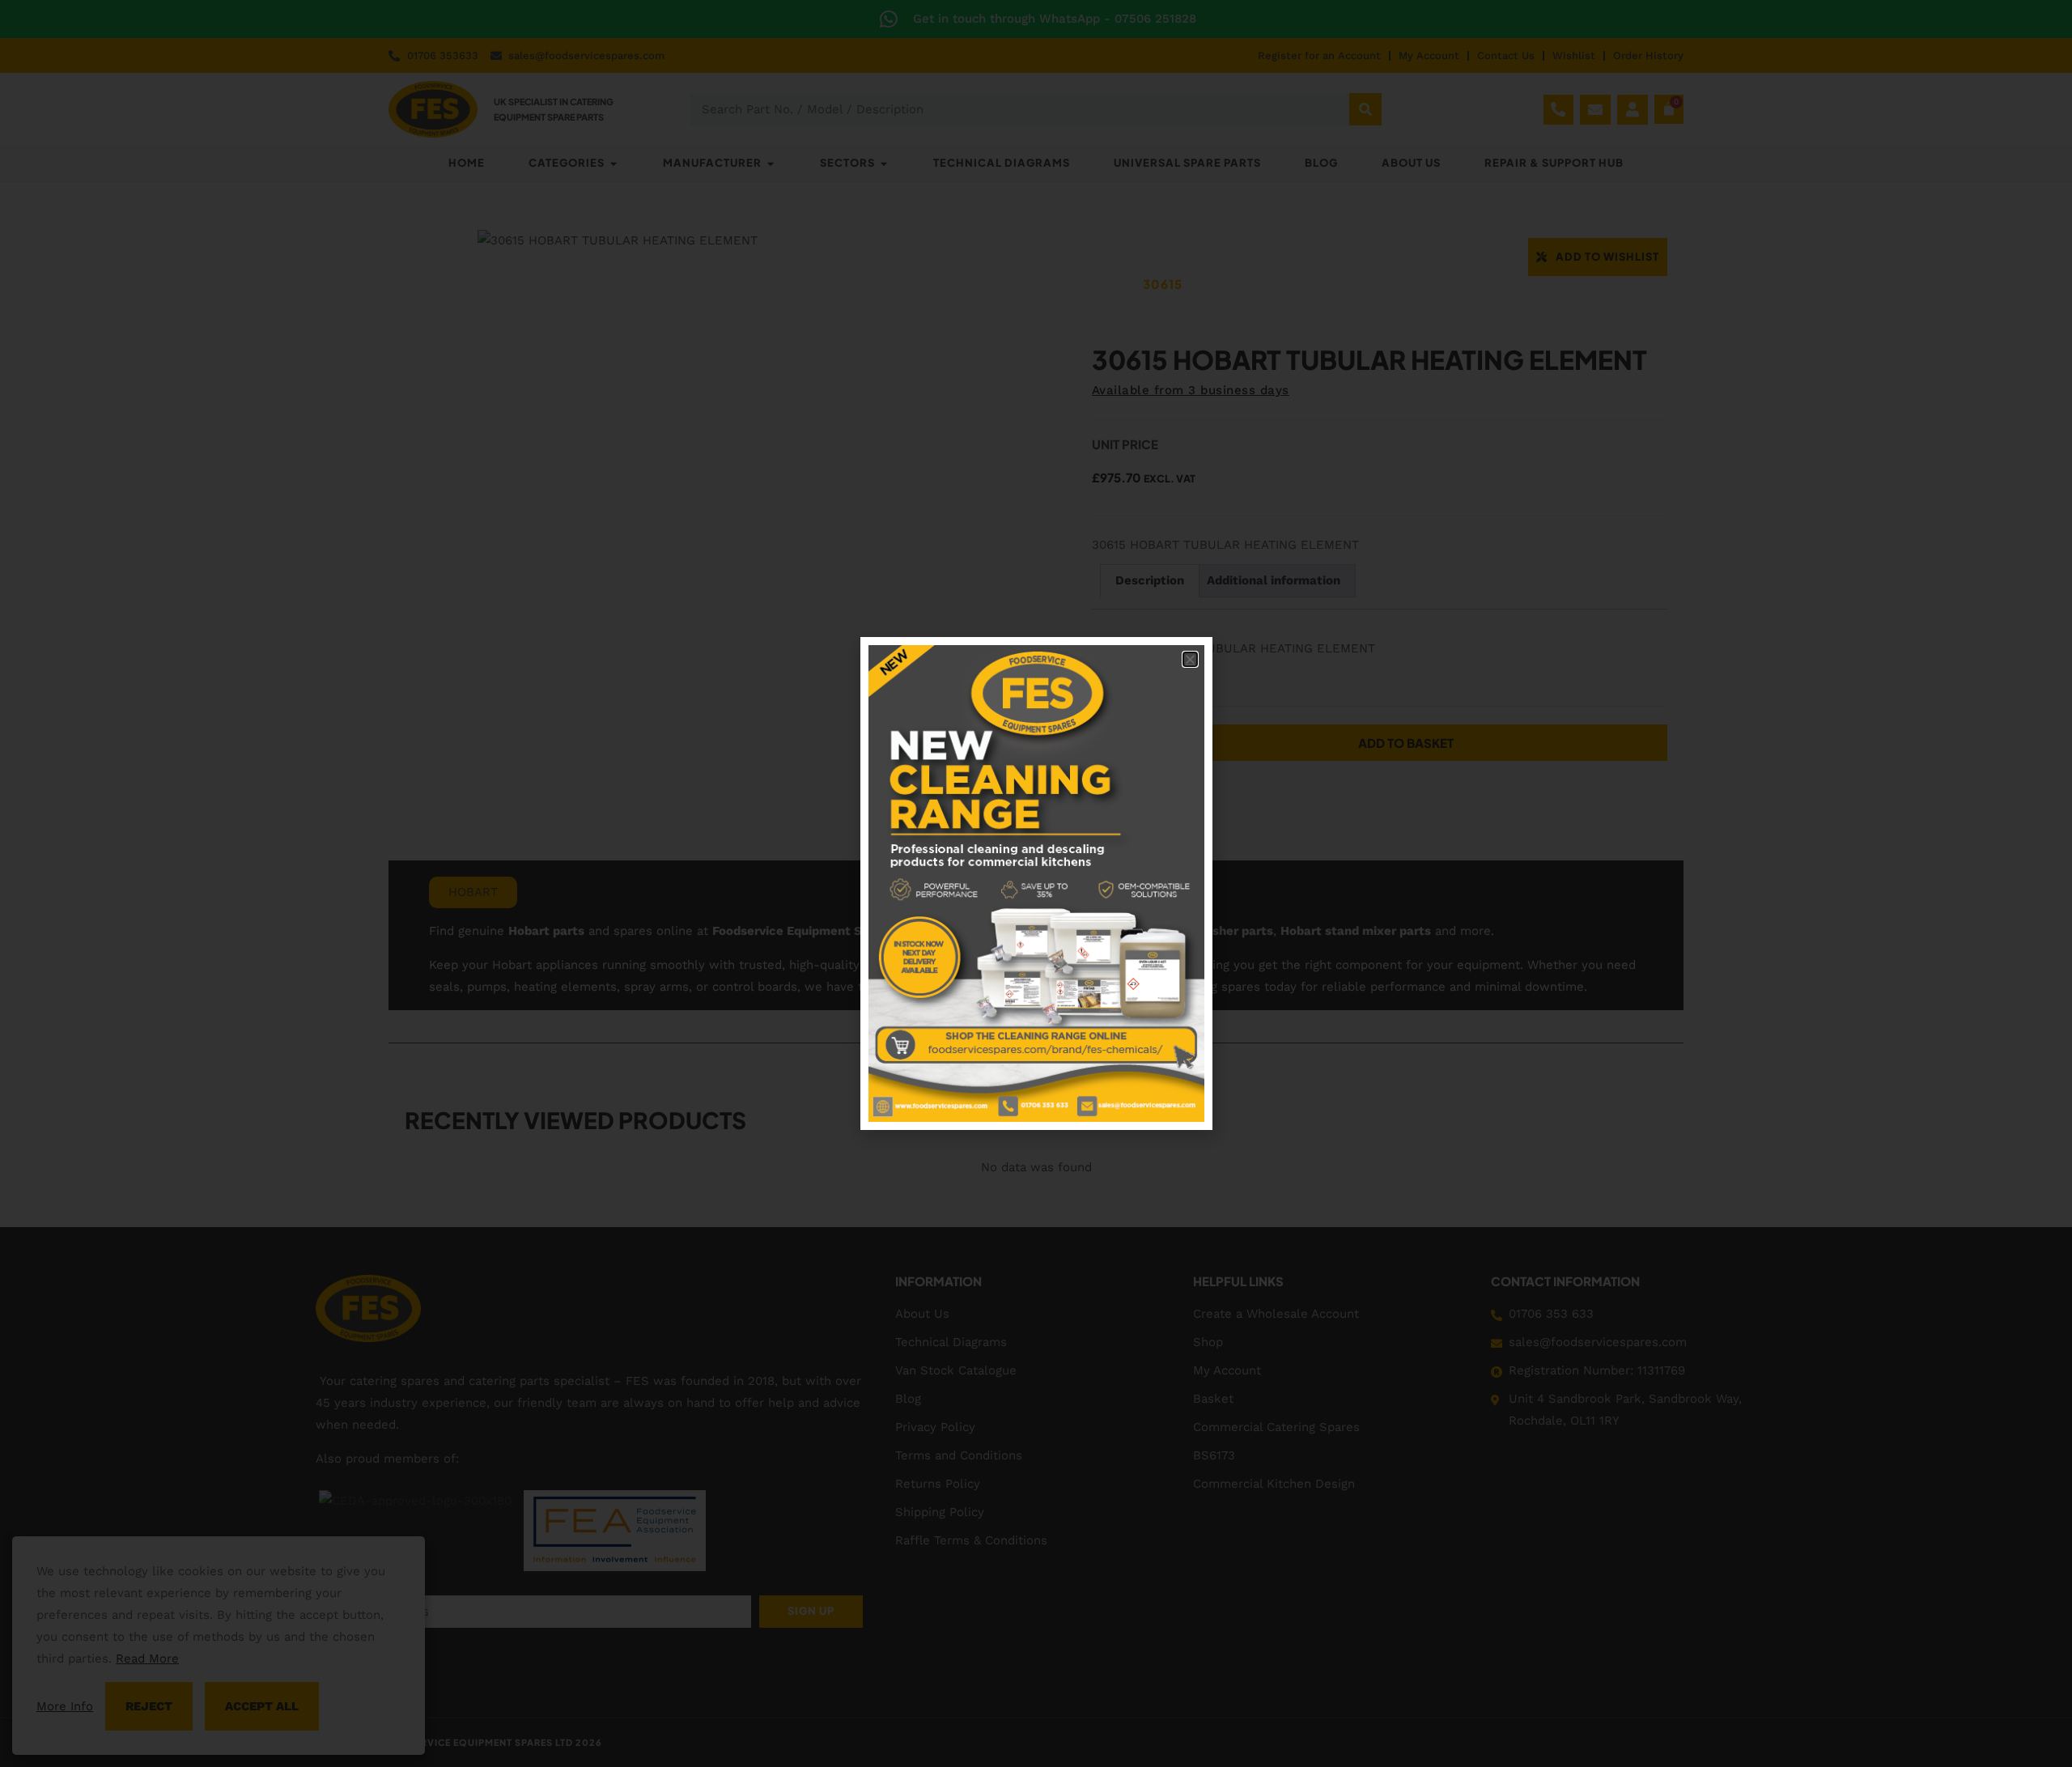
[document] (1036, 883)
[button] (1190, 659)
